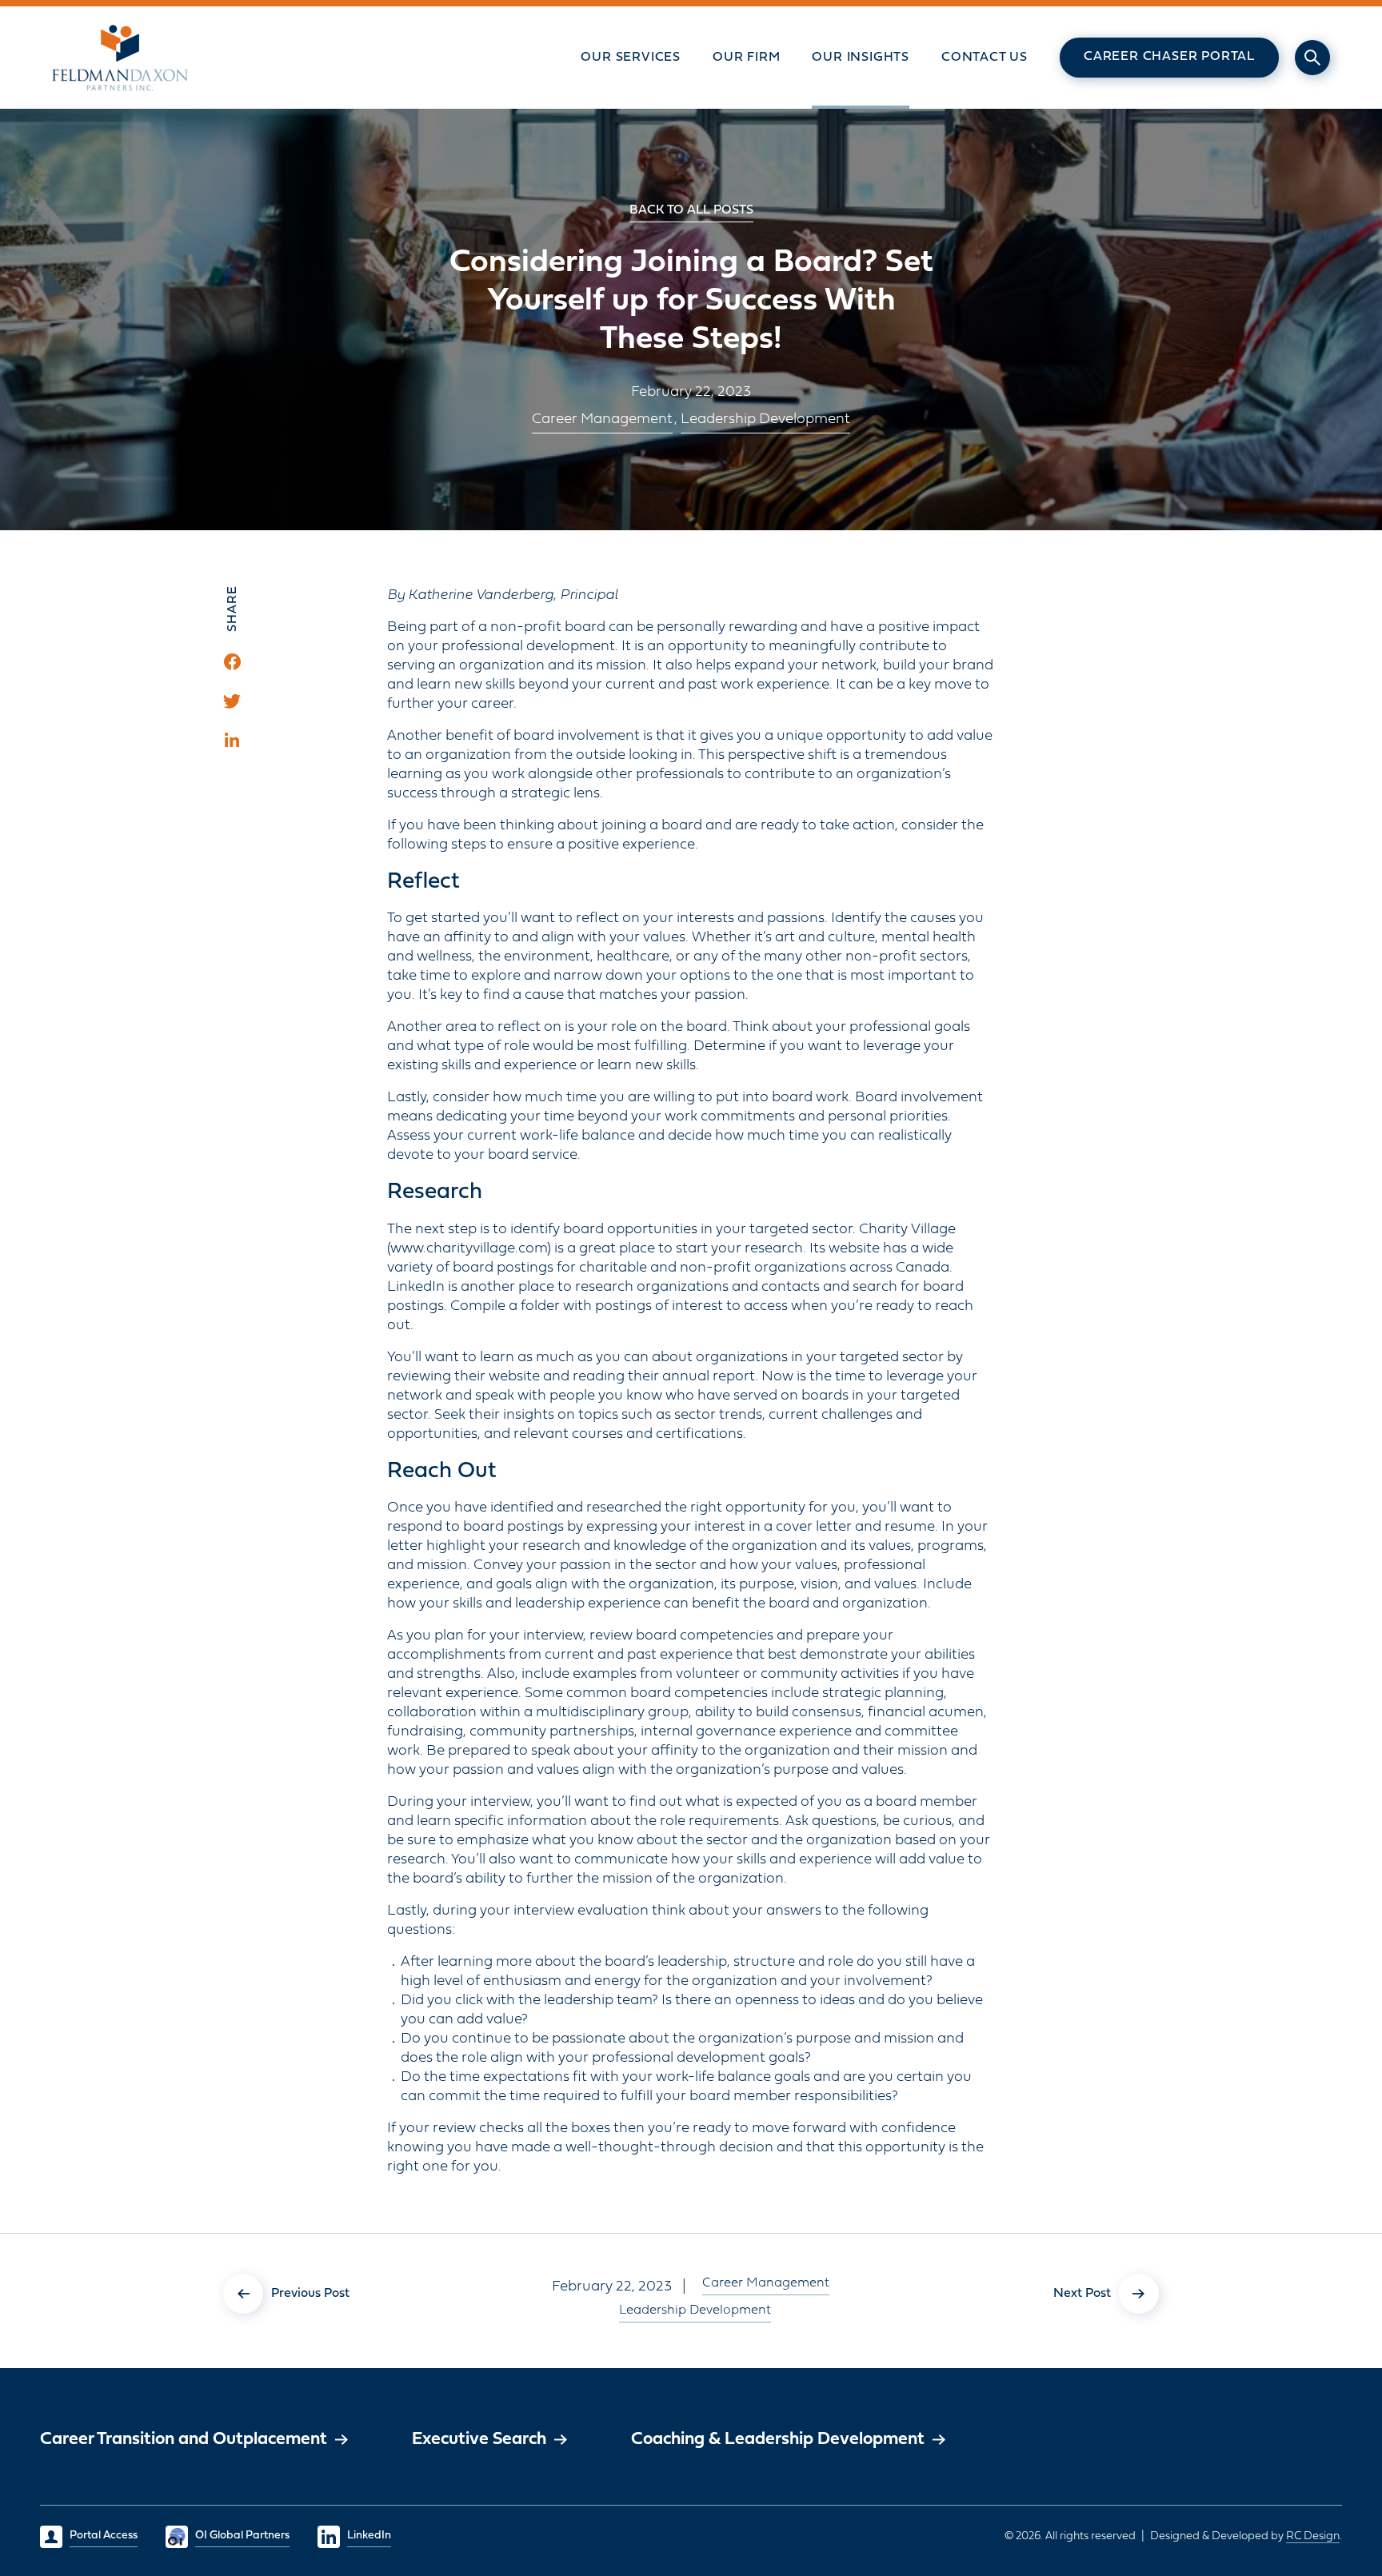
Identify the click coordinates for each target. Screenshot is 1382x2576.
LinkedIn (369, 2536)
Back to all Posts (691, 210)
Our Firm (746, 58)
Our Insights (861, 58)
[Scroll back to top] (1322, 2444)
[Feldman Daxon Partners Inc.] (120, 58)
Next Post (1082, 2294)
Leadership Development (765, 419)
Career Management (602, 419)
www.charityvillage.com (469, 1249)
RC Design (1313, 2536)
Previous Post (310, 2294)
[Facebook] (232, 662)
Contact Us (985, 58)
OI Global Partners (242, 2536)
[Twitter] (232, 701)
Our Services (631, 58)
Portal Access (104, 2536)
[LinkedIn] (232, 740)
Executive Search (479, 2440)
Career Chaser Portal (1169, 57)
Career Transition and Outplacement (184, 2440)
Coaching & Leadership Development (778, 2440)
